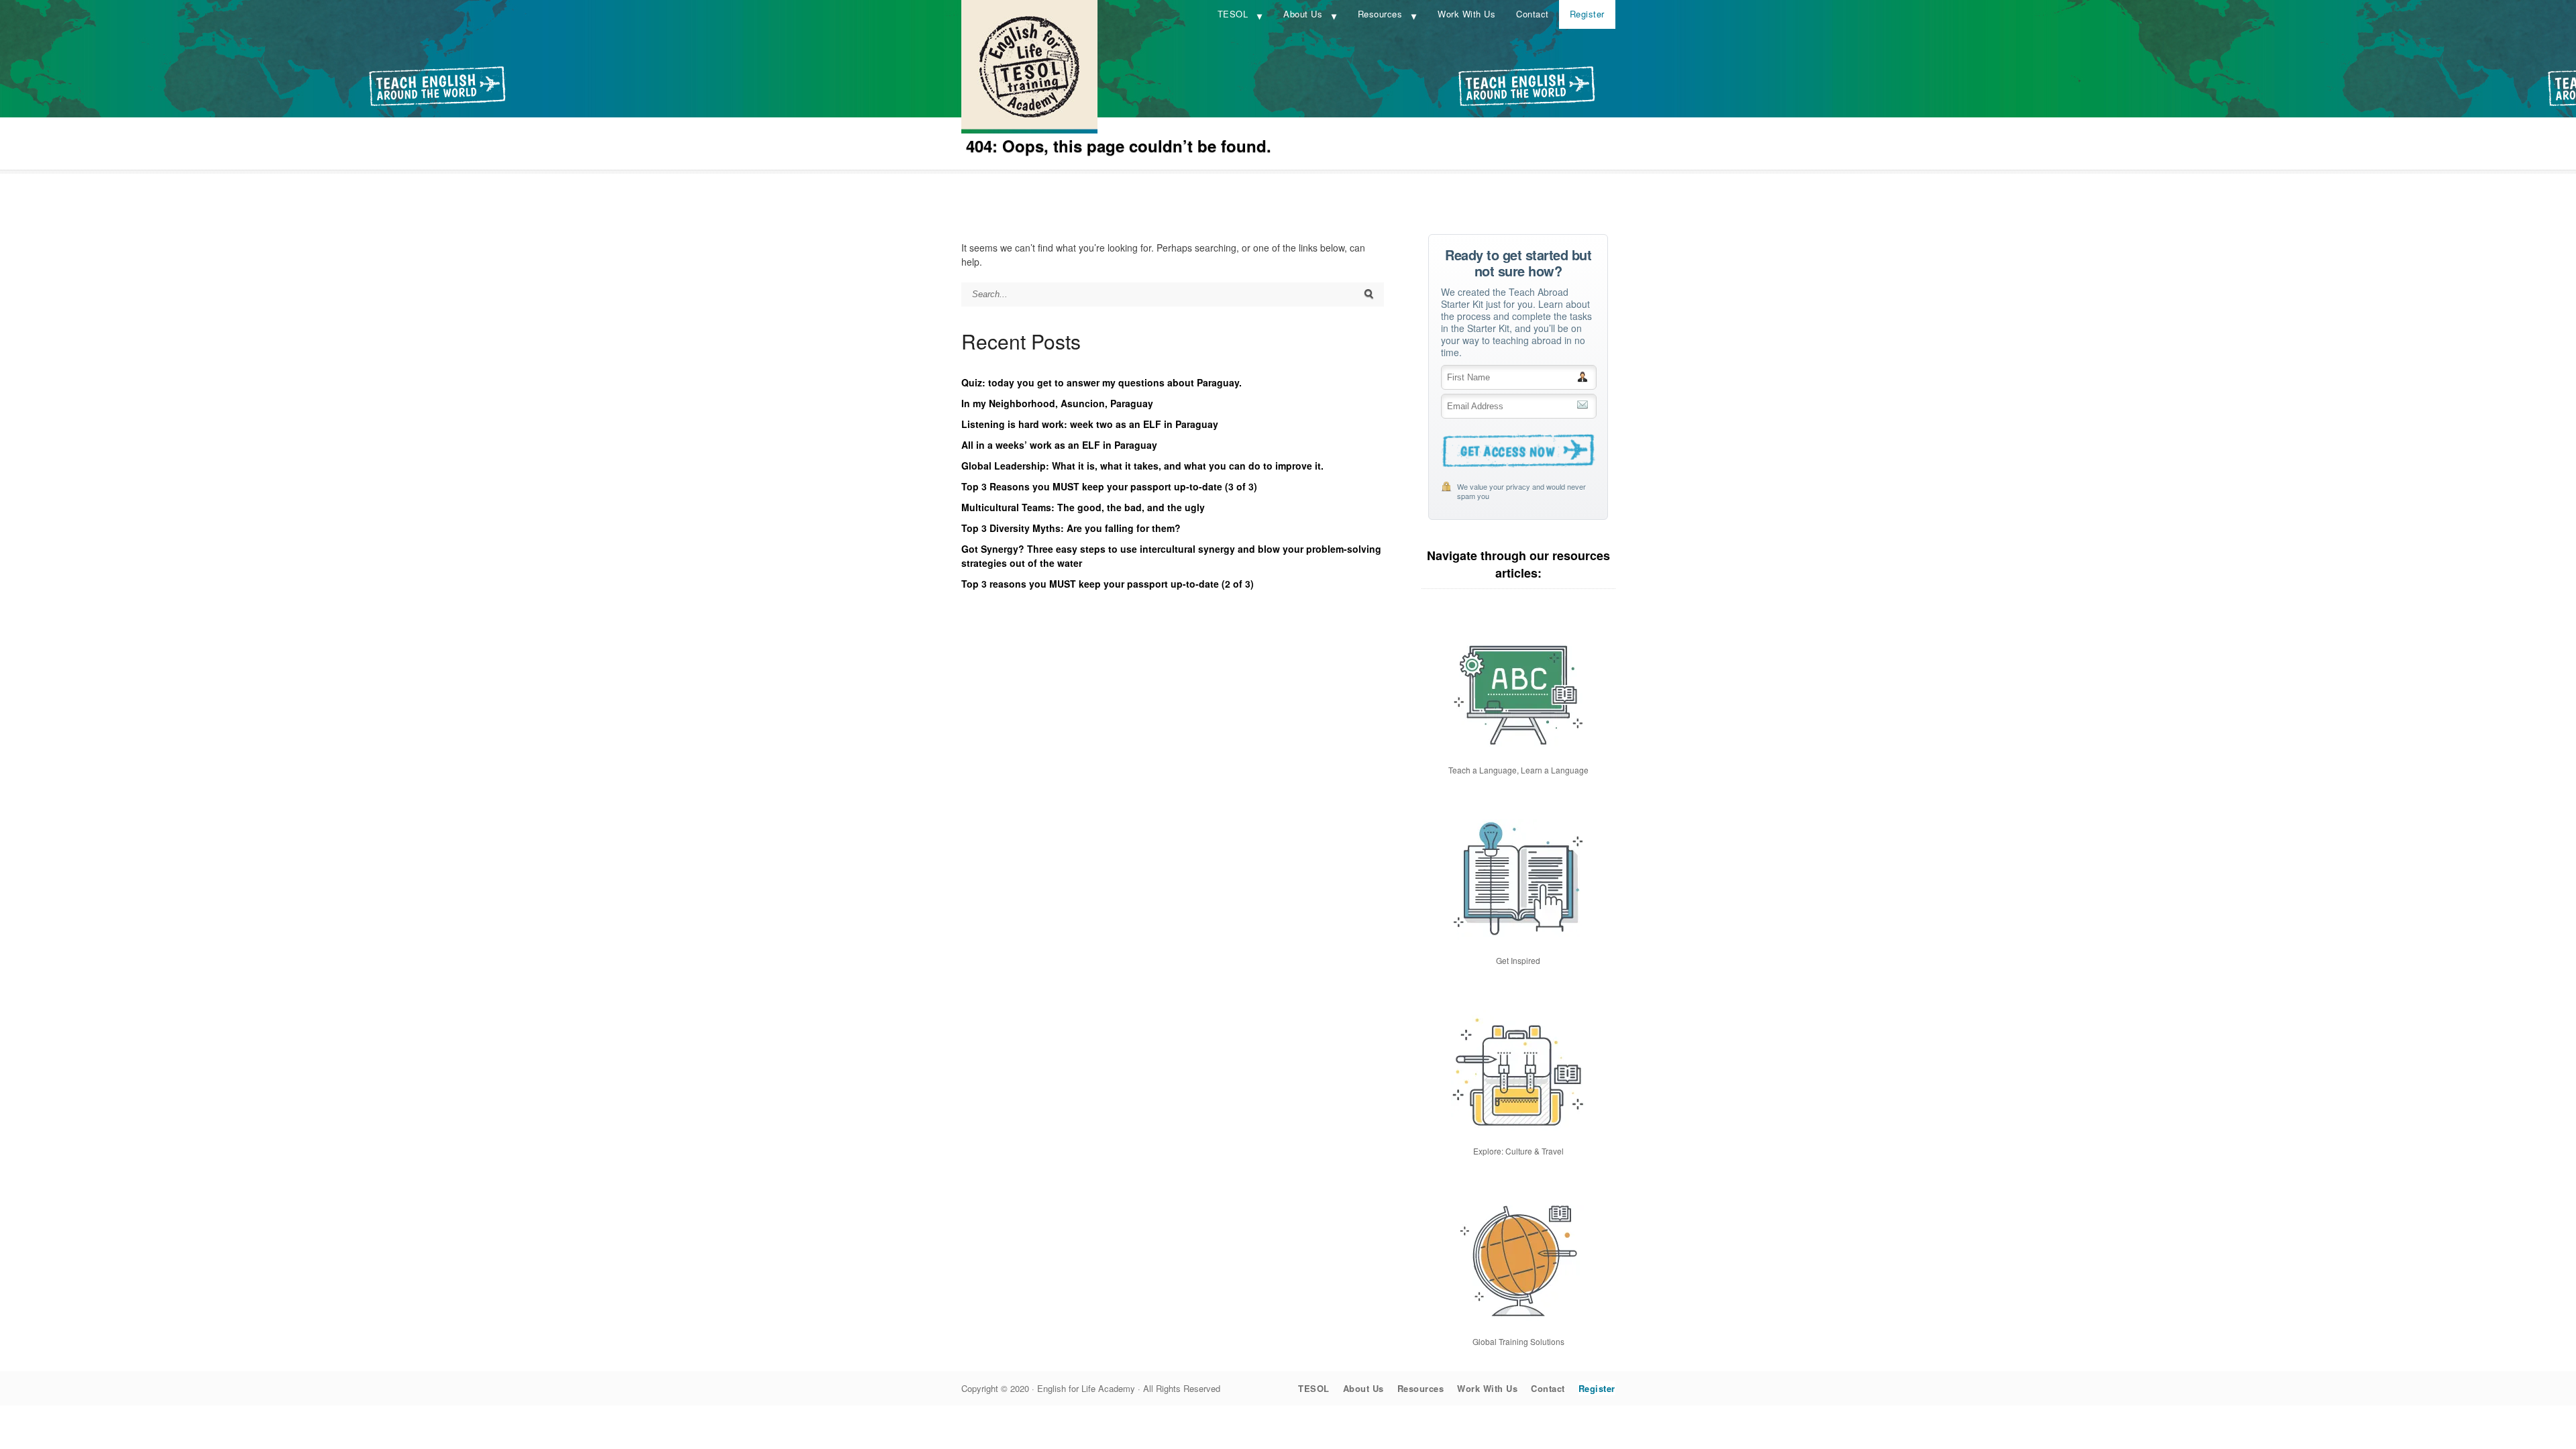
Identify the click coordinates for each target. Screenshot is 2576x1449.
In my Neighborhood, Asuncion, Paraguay (1057, 403)
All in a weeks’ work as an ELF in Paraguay (1059, 445)
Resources (1380, 14)
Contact (1533, 14)
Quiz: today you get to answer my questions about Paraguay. (1102, 382)
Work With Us (1466, 14)
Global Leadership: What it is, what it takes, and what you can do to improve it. (1142, 466)
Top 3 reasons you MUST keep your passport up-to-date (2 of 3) (1108, 584)
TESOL (1233, 14)
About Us (1303, 14)
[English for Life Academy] (1029, 129)
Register (1587, 14)
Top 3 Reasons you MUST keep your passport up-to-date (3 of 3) (1109, 486)
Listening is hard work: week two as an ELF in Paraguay (1090, 424)
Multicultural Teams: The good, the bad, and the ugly (1083, 507)
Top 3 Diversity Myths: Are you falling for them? (1071, 528)
